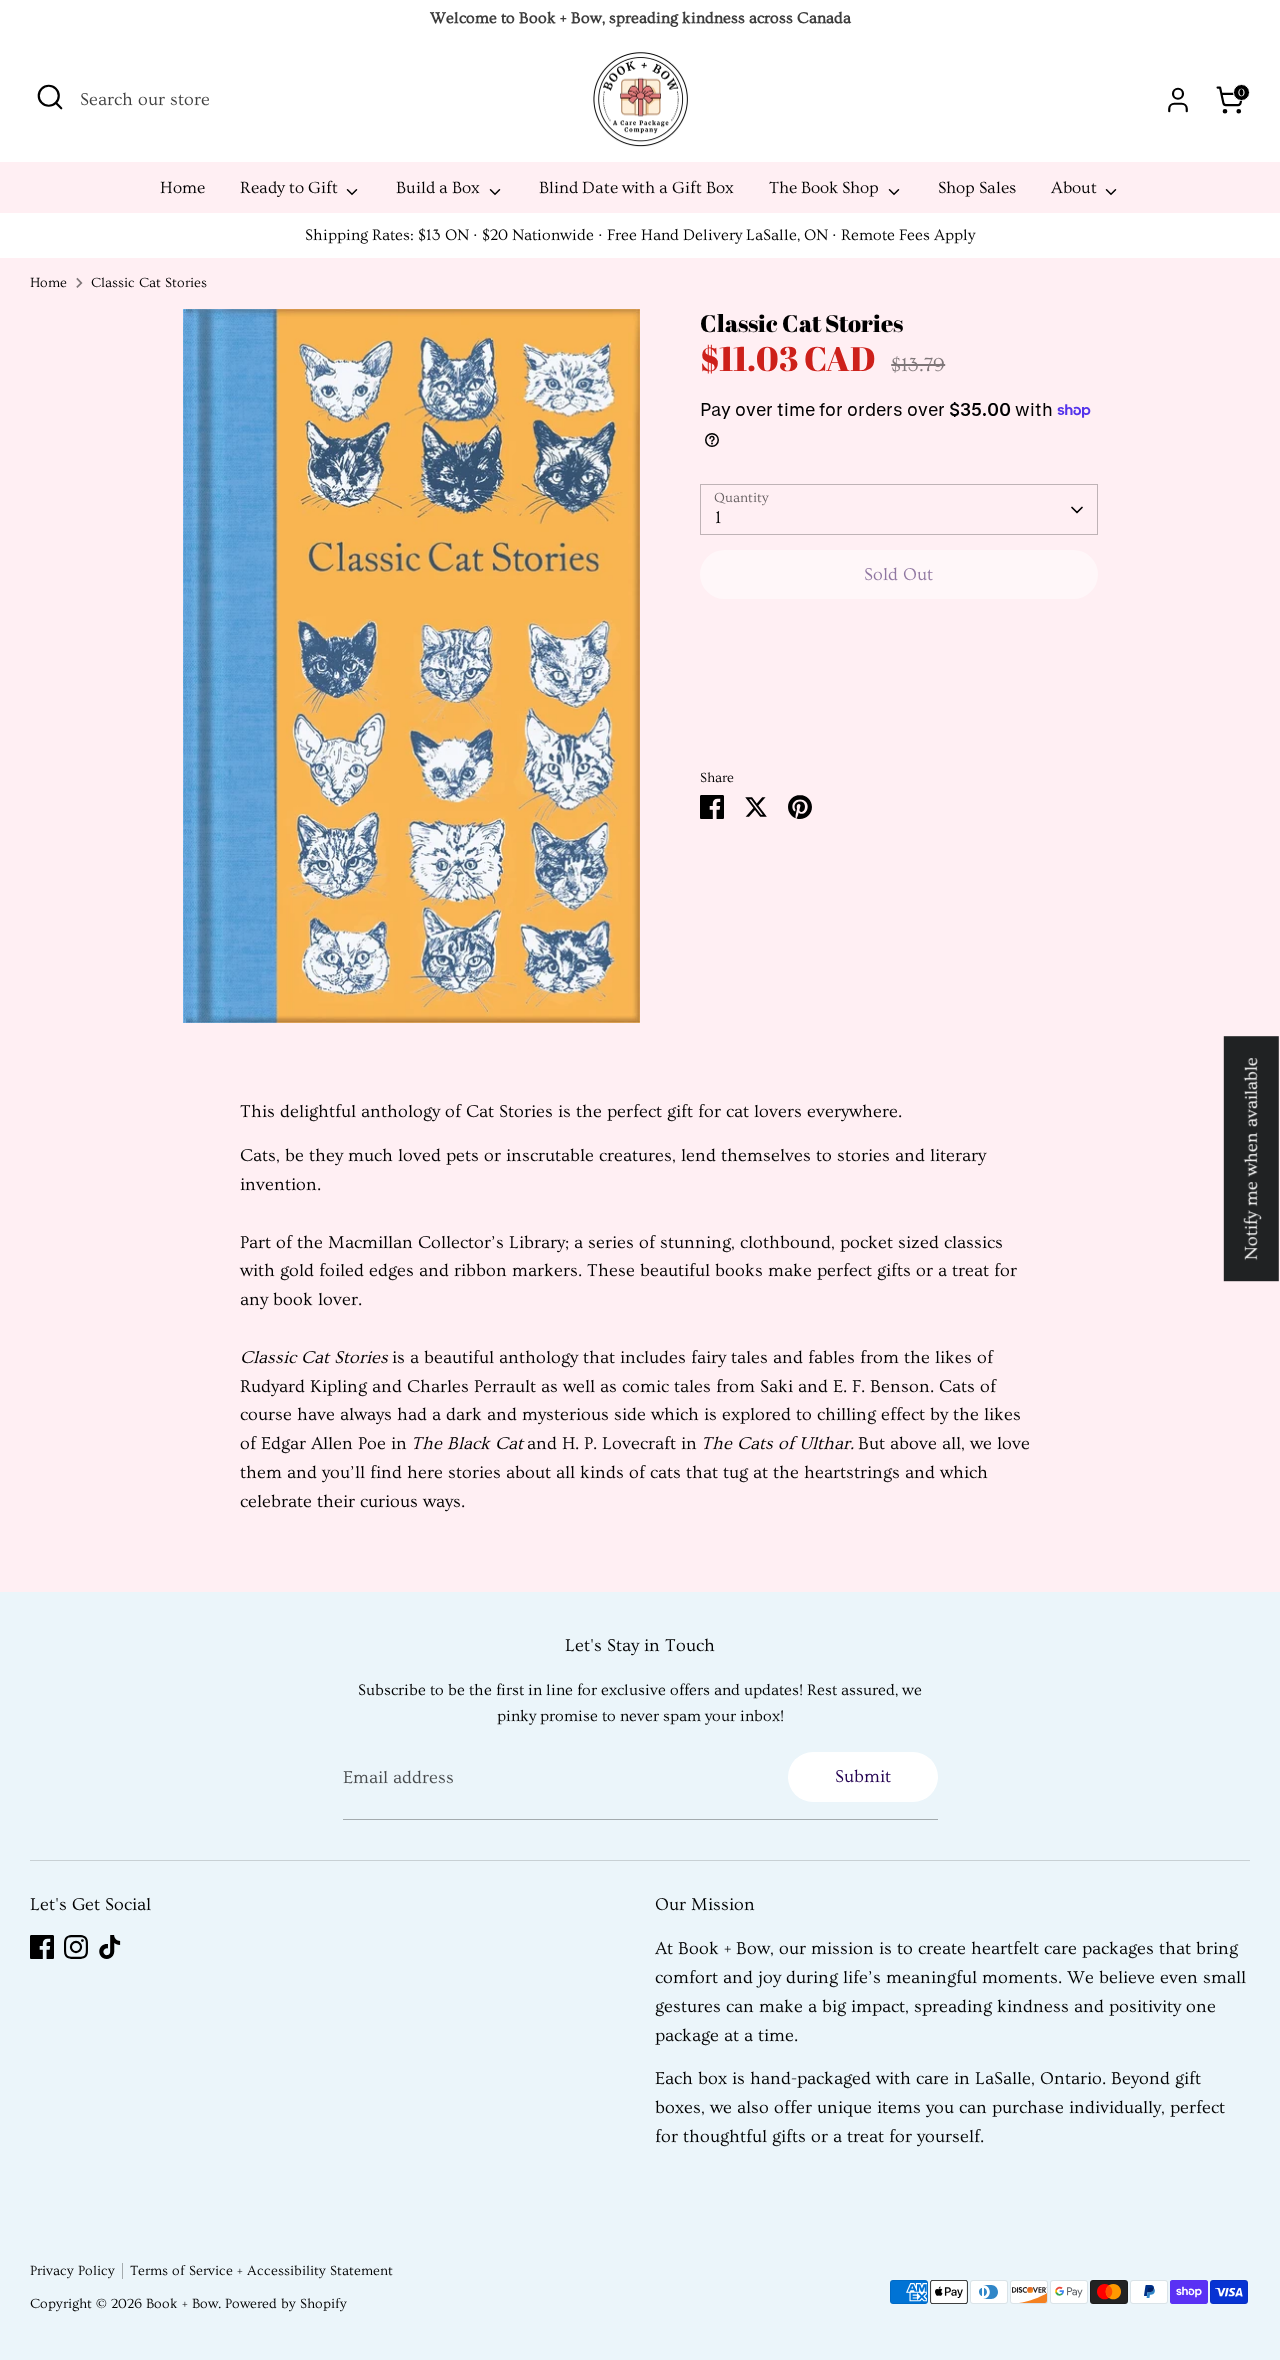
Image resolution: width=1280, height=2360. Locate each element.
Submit (863, 1776)
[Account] (1178, 100)
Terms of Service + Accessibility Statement (261, 2271)
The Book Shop (826, 187)
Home (182, 187)
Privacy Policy (72, 2271)
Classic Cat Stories (149, 283)
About (1076, 187)
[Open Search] (50, 97)
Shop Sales (977, 187)
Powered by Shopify (286, 2304)
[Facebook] (42, 1947)
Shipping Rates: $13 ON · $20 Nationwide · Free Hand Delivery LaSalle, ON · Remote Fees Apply (640, 235)
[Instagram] (76, 1947)
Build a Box (440, 187)
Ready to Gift (291, 187)
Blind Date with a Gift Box (636, 187)
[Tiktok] (110, 1947)
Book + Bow (182, 2304)
